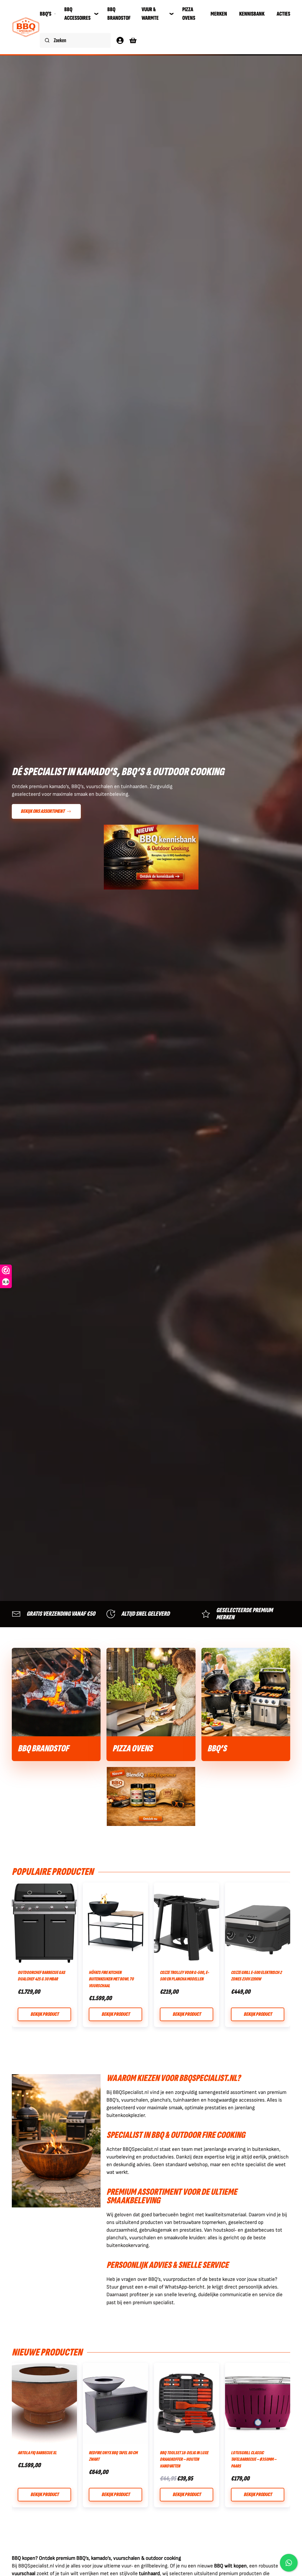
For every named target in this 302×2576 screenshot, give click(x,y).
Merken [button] (219, 14)
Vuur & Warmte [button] (150, 14)
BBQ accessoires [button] (77, 14)
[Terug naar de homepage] (26, 27)
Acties (283, 14)
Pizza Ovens (189, 14)
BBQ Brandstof (119, 14)
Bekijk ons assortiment (43, 811)
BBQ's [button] (46, 14)
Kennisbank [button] (252, 14)
